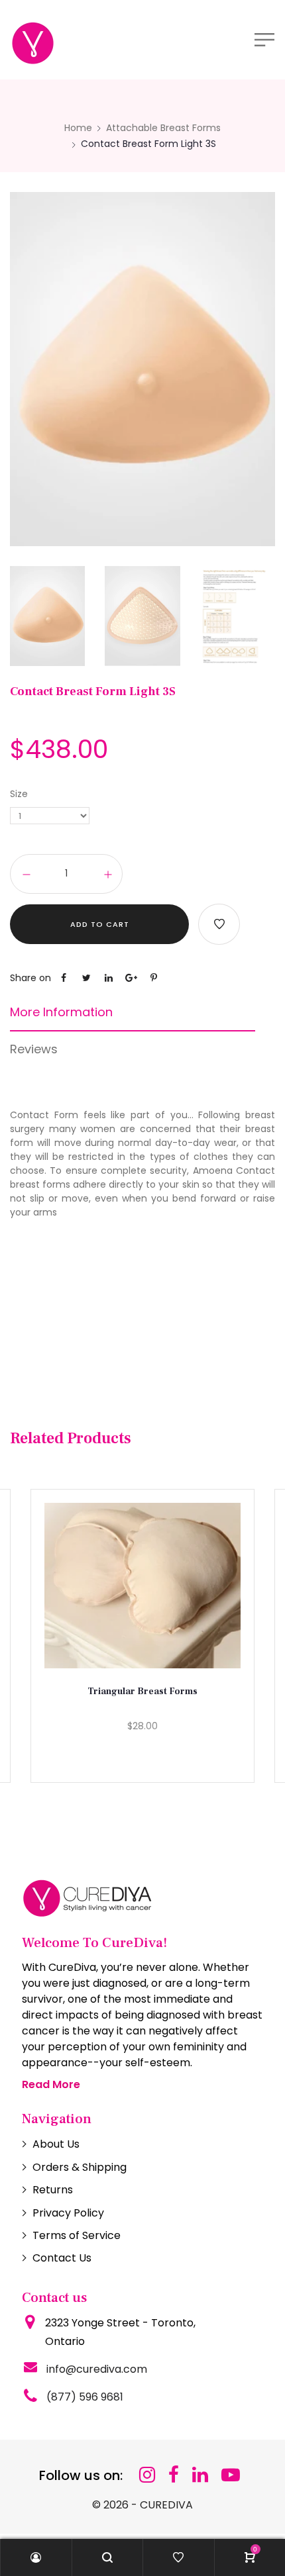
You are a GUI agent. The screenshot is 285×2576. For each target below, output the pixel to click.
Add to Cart (100, 924)
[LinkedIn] (200, 2475)
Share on (30, 978)
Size (19, 794)
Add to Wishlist (219, 924)
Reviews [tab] (34, 1049)
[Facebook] (174, 2475)
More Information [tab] (61, 1012)
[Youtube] (231, 2475)
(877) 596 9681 (85, 2397)
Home (78, 128)
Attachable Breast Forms (163, 128)
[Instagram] (147, 2475)
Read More (51, 2084)
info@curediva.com (97, 2369)
